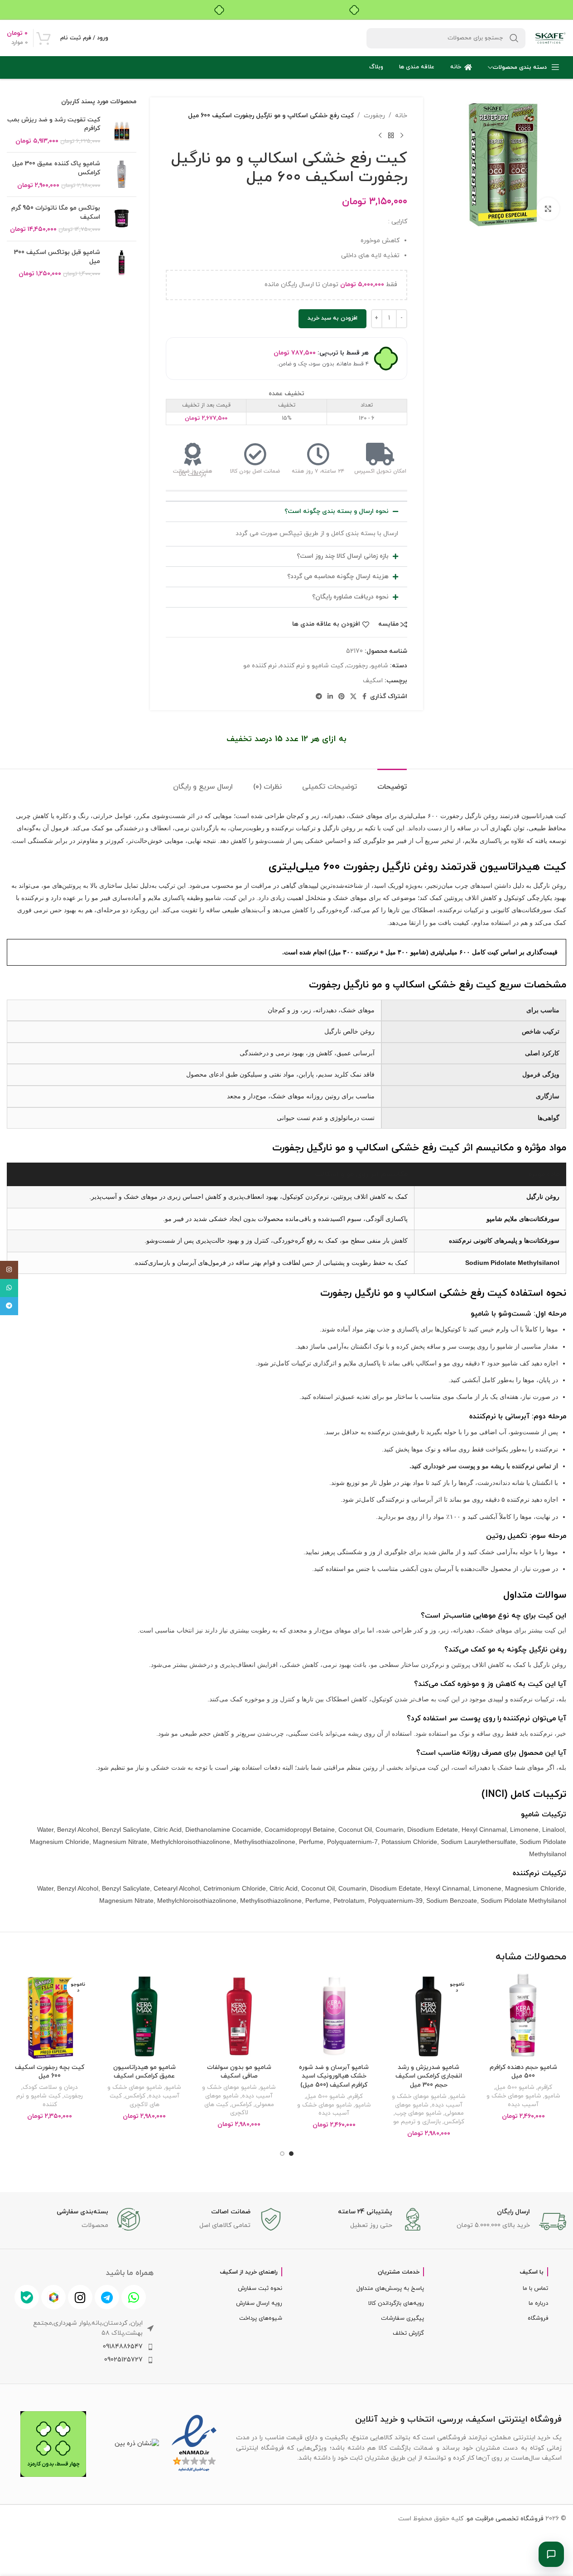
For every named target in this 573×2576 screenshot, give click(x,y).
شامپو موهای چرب (418, 2113)
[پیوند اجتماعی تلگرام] (319, 697)
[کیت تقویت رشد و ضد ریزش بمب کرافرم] (122, 131)
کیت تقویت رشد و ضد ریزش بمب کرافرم (54, 124)
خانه (401, 116)
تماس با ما (535, 2289)
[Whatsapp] (134, 2297)
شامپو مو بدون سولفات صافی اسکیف (239, 2072)
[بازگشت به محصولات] (391, 135)
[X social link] (353, 697)
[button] (286, 512)
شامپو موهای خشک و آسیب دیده (514, 2100)
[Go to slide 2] (282, 2154)
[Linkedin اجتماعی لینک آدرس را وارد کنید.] (330, 697)
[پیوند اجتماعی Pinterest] (342, 697)
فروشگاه (538, 2318)
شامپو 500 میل (515, 2087)
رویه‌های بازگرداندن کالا (396, 2303)
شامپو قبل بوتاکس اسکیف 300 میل (57, 257)
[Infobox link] (500, 2222)
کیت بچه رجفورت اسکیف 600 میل (50, 2072)
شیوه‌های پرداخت (260, 2318)
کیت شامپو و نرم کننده (312, 666)
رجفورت (374, 116)
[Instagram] (80, 2297)
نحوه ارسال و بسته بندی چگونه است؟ (337, 511)
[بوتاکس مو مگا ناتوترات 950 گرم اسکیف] (122, 219)
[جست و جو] (514, 38)
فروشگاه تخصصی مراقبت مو (505, 2519)
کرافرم (545, 2087)
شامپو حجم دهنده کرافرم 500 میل (523, 2072)
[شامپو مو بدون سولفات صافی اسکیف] (239, 2016)
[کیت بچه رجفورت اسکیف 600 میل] (50, 2016)
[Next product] (380, 135)
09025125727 (123, 2360)
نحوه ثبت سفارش (260, 2289)
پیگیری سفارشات (402, 2318)
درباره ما (538, 2303)
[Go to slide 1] (291, 2154)
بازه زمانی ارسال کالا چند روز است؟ (343, 556)
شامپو (380, 666)
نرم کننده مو (260, 666)
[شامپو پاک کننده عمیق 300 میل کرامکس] (122, 175)
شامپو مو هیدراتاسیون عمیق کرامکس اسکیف (144, 2072)
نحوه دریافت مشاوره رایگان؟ (350, 597)
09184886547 (123, 2347)
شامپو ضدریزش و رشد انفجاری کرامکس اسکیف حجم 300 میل (429, 2076)
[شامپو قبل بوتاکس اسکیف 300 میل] (122, 263)
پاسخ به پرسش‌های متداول (390, 2289)
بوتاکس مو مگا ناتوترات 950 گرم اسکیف (56, 213)
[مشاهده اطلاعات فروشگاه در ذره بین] (137, 2444)
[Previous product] (402, 135)
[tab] (392, 783)
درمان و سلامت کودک (50, 2087)
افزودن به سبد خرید (332, 318)
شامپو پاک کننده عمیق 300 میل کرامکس (56, 168)
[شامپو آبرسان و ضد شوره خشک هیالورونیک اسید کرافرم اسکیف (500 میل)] (334, 2016)
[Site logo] (550, 37)
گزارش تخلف (408, 2333)
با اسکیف (532, 2272)
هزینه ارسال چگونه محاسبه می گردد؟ (338, 577)
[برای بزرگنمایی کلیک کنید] (548, 209)
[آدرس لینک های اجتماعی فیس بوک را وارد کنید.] (365, 697)
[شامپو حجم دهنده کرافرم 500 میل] (523, 2016)
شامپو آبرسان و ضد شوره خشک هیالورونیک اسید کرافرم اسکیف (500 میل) (334, 2076)
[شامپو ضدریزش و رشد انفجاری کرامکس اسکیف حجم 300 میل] (429, 2016)
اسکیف (373, 681)
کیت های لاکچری (226, 2109)
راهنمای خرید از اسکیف (249, 2272)
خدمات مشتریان (399, 2272)
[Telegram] (107, 2297)
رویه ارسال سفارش (259, 2303)
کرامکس (454, 2122)
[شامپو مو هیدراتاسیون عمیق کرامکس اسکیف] (144, 2016)
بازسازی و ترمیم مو (417, 2122)
